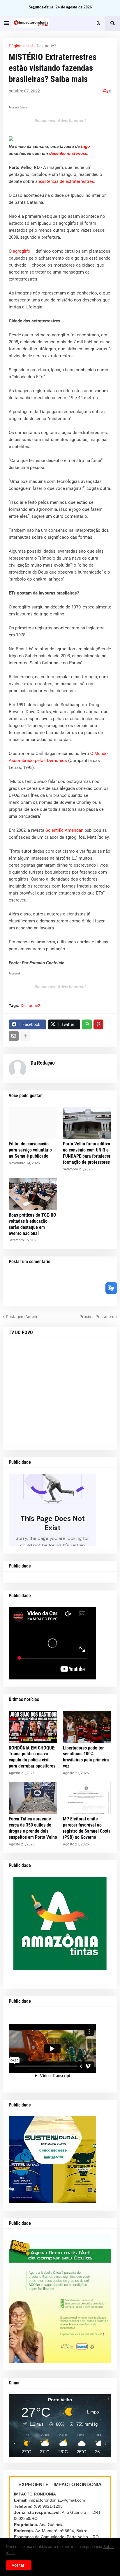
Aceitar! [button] (19, 2565)
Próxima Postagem (97, 1317)
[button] (7, 23)
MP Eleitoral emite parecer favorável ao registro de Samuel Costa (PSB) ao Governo (87, 1828)
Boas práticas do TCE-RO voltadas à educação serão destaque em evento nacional (32, 1224)
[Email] (14, 1036)
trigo (85, 147)
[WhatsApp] (87, 1024)
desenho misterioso (68, 153)
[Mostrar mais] (25, 1036)
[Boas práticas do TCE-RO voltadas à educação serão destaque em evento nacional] (33, 1194)
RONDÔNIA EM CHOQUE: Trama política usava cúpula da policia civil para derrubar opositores (32, 1757)
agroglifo (22, 251)
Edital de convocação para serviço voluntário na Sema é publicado (30, 1150)
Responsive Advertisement (60, 121)
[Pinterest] (98, 1024)
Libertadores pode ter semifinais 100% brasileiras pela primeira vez (86, 1757)
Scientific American (64, 830)
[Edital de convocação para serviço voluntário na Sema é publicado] (33, 1123)
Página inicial (21, 46)
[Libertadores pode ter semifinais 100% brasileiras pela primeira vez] (87, 1727)
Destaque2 (46, 46)
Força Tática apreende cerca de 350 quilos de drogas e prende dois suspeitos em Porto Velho (33, 1828)
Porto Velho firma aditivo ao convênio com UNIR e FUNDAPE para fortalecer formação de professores (87, 1153)
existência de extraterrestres (66, 181)
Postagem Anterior (23, 1317)
